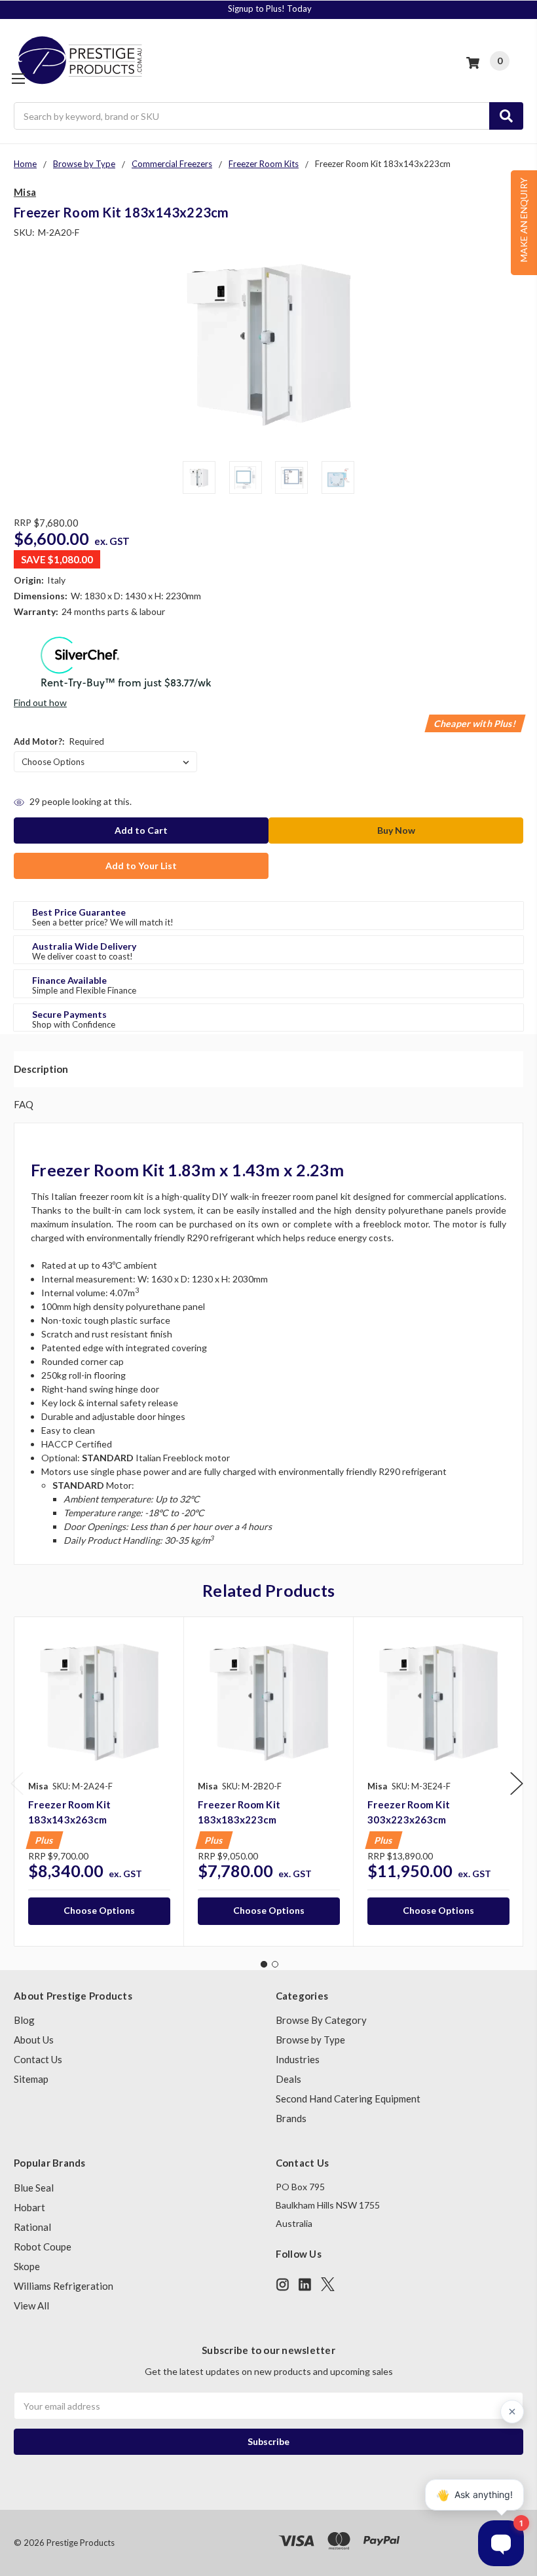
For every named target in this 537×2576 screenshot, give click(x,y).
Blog (24, 2020)
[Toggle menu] (18, 78)
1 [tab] (264, 1964)
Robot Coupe (43, 2247)
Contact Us (38, 2059)
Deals (288, 2079)
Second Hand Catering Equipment (348, 2099)
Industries (298, 2059)
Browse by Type (310, 2040)
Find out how (40, 702)
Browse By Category (321, 2020)
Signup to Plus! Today (270, 9)
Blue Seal (34, 2188)
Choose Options (99, 1910)
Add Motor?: (59, 741)
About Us (34, 2040)
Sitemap (31, 2079)
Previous (17, 1784)
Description (41, 1069)
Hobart (29, 2207)
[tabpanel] (99, 1782)
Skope (27, 2266)
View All (31, 2305)
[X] (328, 2284)
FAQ (24, 1104)
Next (517, 1784)
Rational (32, 2227)
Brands (291, 2118)
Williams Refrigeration (64, 2286)
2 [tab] (275, 1964)
